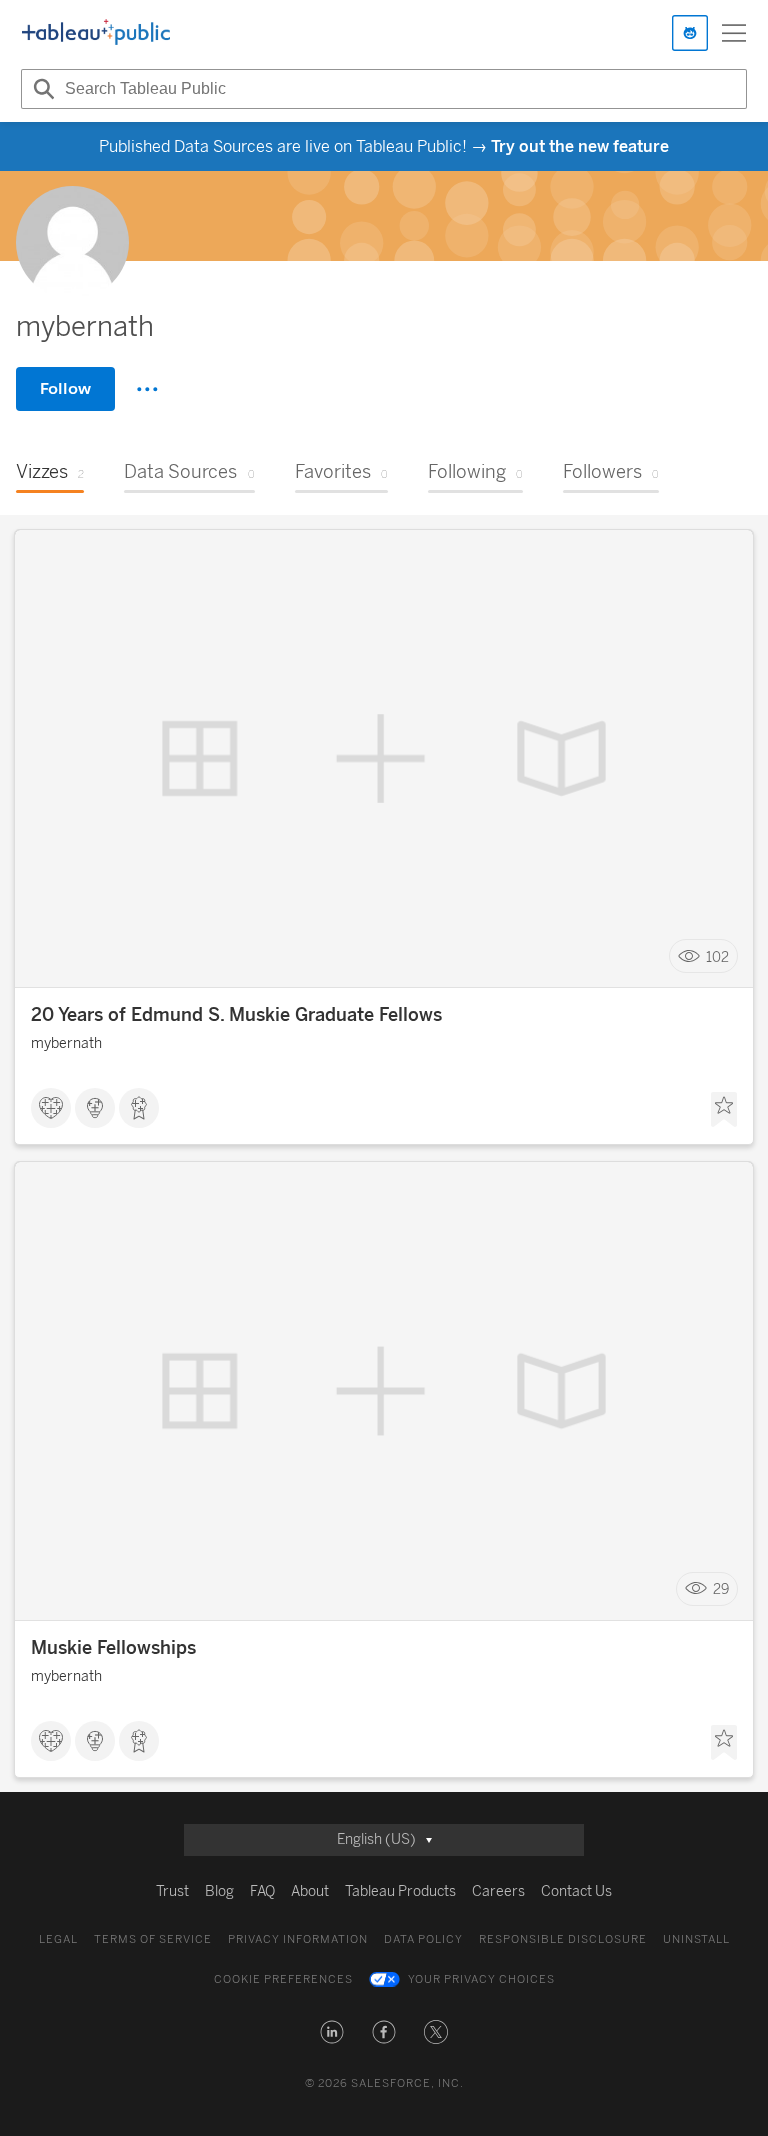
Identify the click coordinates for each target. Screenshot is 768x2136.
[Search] (41, 89)
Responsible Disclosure (563, 1939)
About (310, 1891)
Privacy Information (298, 1939)
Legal (58, 1939)
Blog (219, 1891)
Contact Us (576, 1891)
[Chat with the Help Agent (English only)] (690, 33)
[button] (332, 2032)
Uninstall (696, 1939)
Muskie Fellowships (113, 1648)
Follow (65, 388)
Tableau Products (400, 1891)
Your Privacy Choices (481, 1979)
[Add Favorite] (724, 1110)
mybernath (66, 1043)
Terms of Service (153, 1939)
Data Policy (423, 1939)
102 (717, 956)
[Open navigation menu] (734, 33)
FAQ (262, 1891)
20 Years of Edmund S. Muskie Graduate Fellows (236, 1015)
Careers (498, 1891)
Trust (172, 1891)
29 (721, 1589)
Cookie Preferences (283, 1979)
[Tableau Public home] (96, 33)
